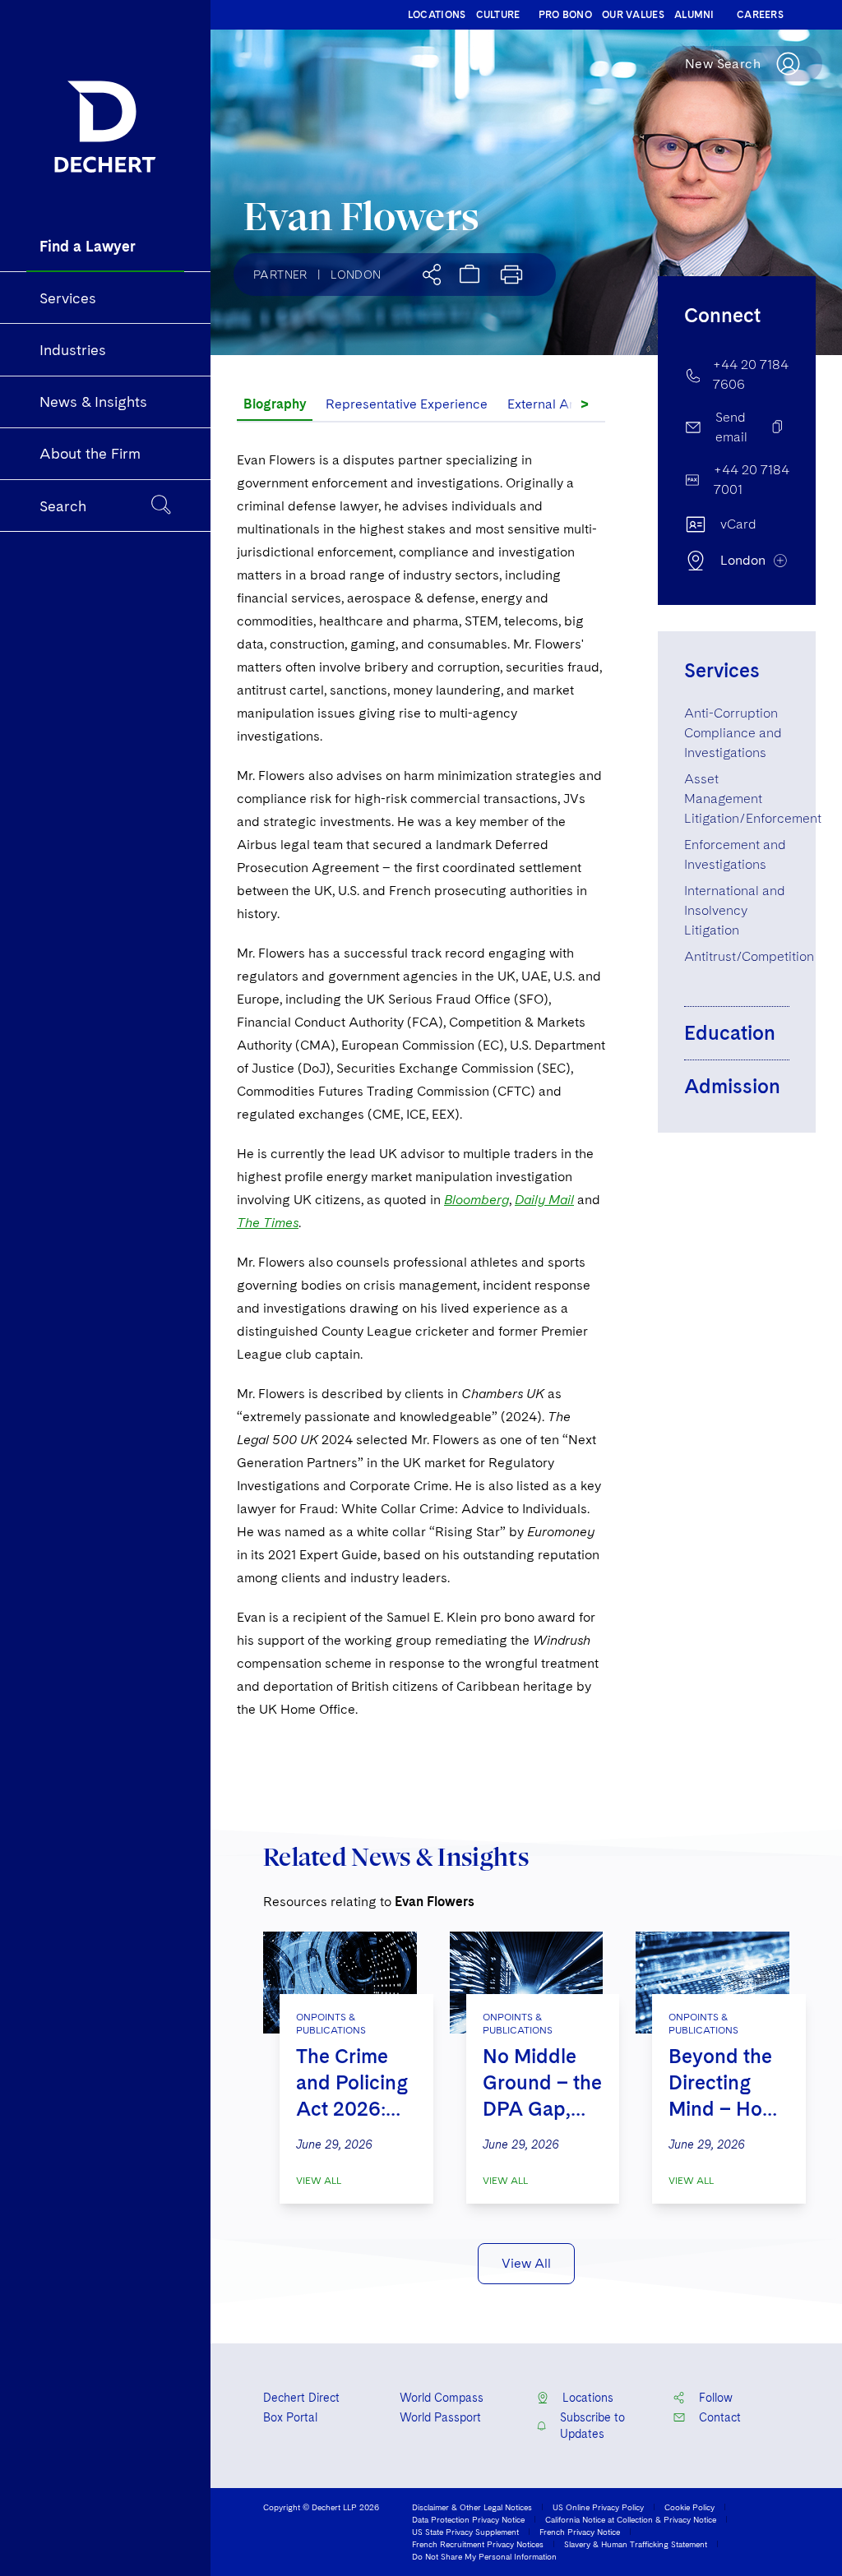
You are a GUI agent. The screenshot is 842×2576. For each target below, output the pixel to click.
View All (319, 2181)
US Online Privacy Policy (598, 2507)
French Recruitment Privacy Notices (478, 2544)
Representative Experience (407, 404)
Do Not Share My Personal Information (484, 2556)
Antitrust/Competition (749, 956)
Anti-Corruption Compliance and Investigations (733, 733)
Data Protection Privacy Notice (468, 2519)
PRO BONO (565, 15)
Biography (275, 404)
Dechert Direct (301, 2398)
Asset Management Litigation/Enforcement (753, 799)
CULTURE (498, 15)
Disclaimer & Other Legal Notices (472, 2507)
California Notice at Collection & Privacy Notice (631, 2519)
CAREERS (760, 15)
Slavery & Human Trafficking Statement (636, 2544)
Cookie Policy (689, 2507)
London (356, 275)
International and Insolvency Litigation (735, 910)
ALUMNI (694, 15)
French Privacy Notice (580, 2532)
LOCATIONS (437, 15)
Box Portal (290, 2417)
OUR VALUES (633, 15)
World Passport (440, 2417)
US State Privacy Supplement (465, 2532)
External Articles (557, 404)
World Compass (442, 2398)
